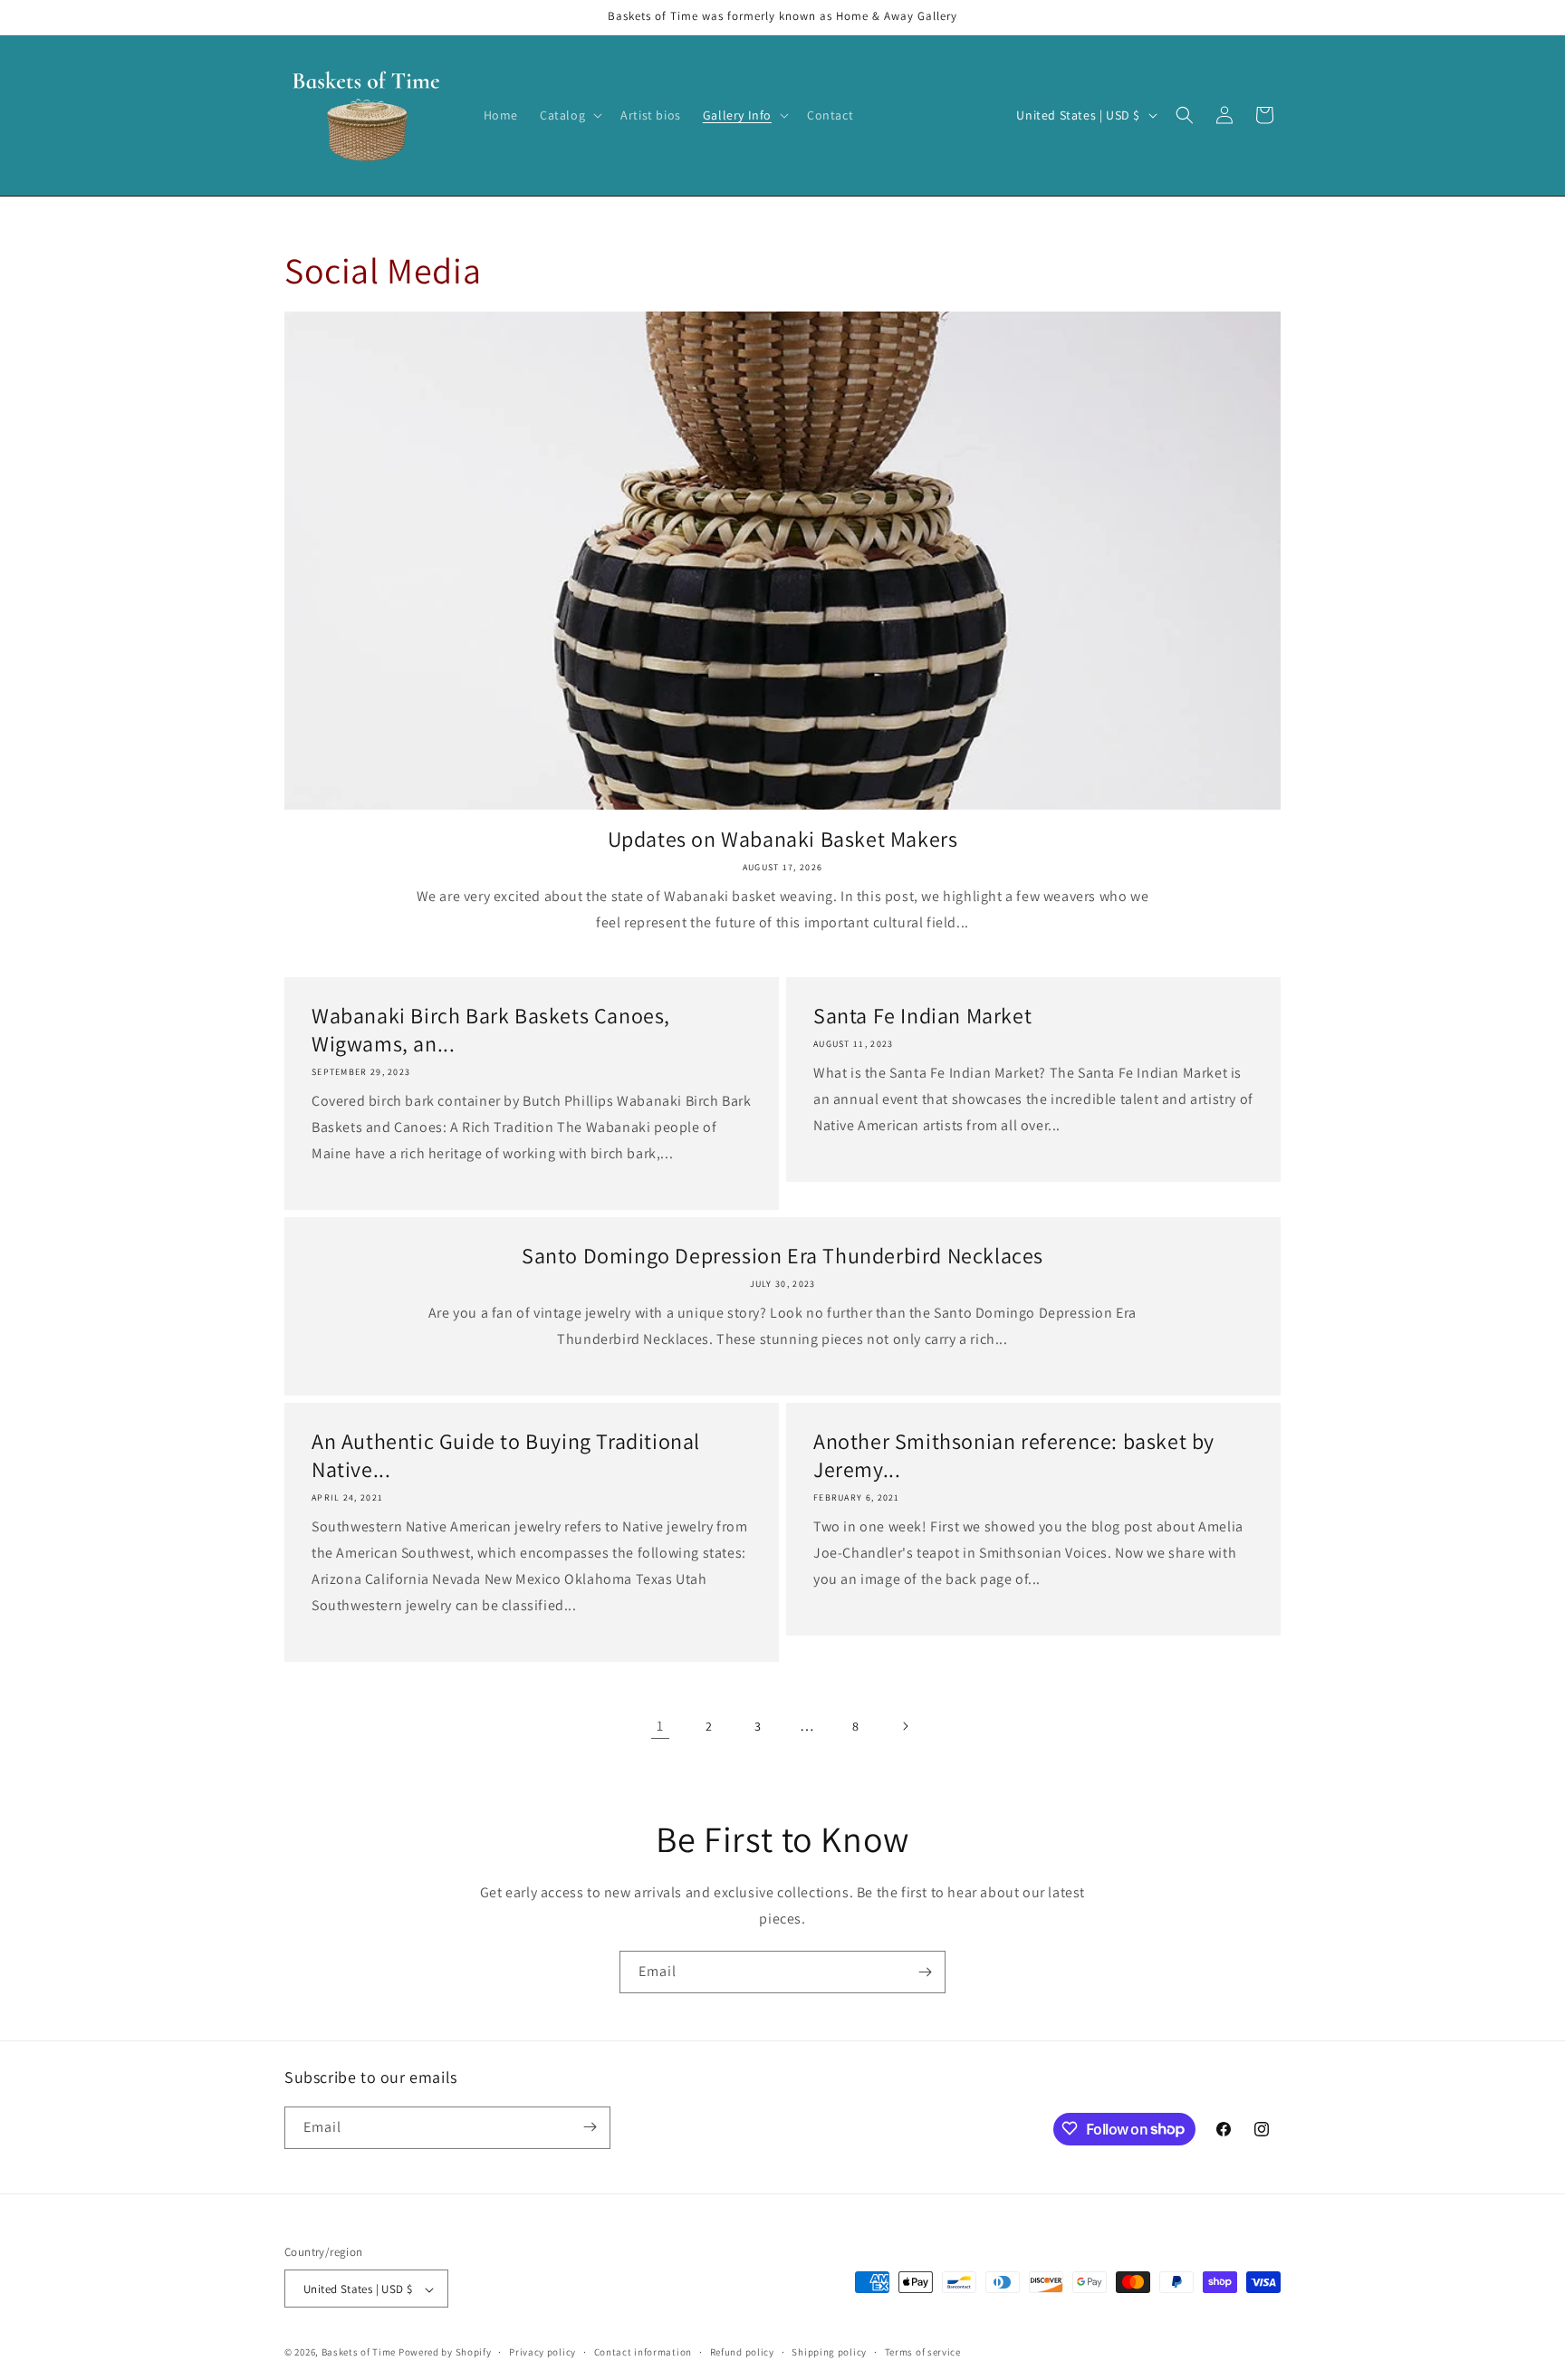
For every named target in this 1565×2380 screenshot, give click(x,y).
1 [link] (660, 1726)
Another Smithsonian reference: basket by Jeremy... (1014, 1455)
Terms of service (923, 2352)
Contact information (643, 2352)
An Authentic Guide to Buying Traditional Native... (506, 1455)
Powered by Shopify (445, 2353)
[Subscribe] (925, 1972)
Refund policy (742, 2352)
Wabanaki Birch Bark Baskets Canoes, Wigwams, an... (491, 1030)
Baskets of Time (359, 2353)
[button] (569, 115)
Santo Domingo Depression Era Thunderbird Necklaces (782, 1256)
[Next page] (905, 1726)
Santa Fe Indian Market (922, 1016)
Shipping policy (829, 2352)
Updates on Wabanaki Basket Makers (783, 839)
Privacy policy (542, 2352)
